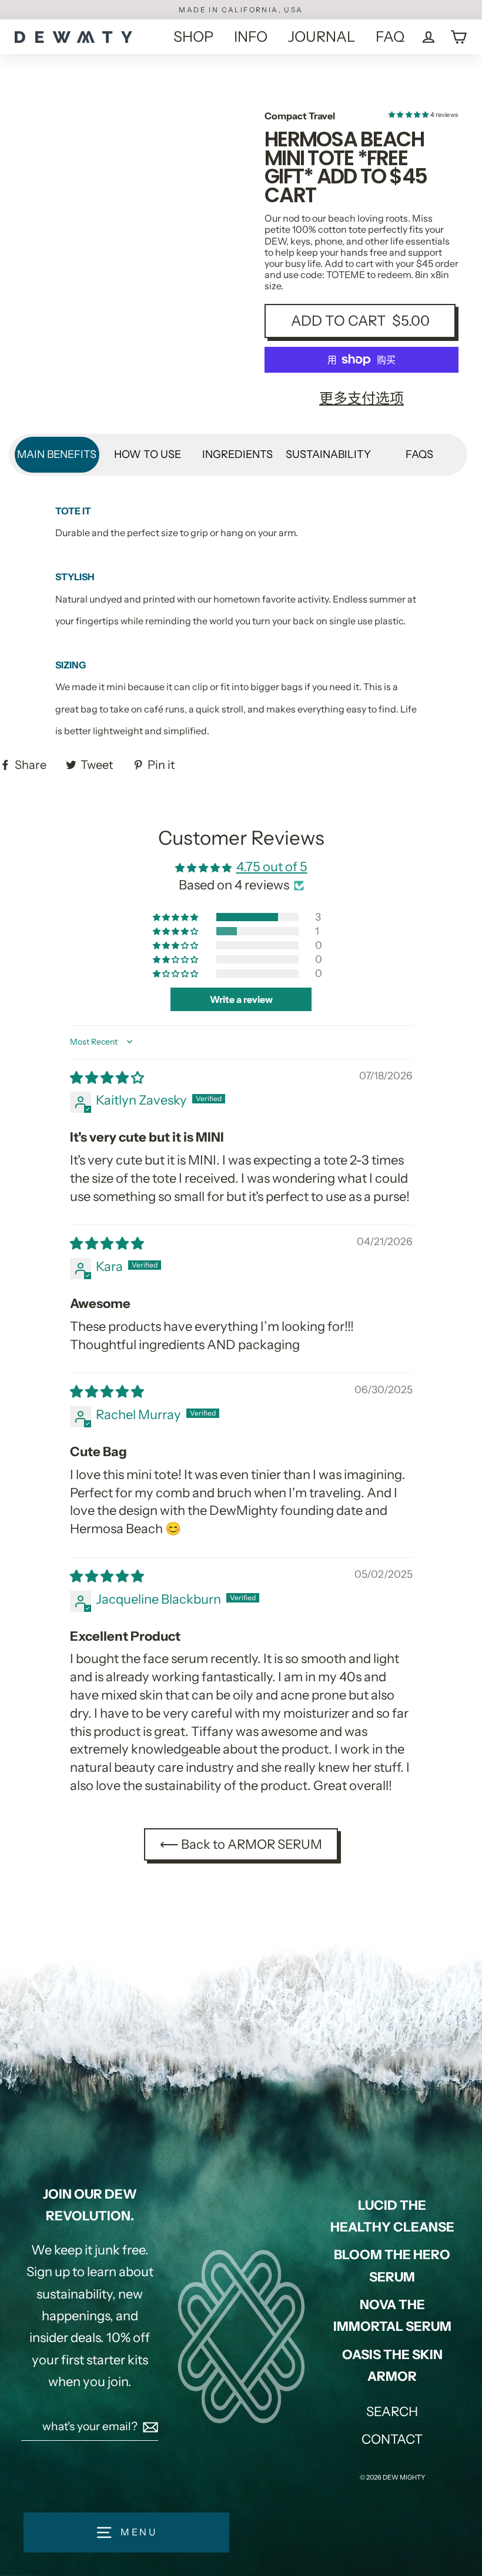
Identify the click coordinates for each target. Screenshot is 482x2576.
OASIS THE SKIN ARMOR (392, 2366)
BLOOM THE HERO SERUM (392, 2266)
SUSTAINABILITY (328, 454)
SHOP (193, 36)
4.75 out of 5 (272, 867)
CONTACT (392, 2439)
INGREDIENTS (237, 454)
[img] (107, 1078)
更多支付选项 (361, 398)
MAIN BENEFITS (57, 454)
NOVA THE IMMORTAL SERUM (392, 2316)
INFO (251, 36)
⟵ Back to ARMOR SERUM (241, 1844)
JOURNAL (322, 36)
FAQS (419, 454)
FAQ (390, 36)
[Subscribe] (149, 2427)
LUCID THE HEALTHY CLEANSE (392, 2216)
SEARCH (392, 2412)
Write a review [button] (241, 999)
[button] (409, 115)
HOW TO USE (148, 454)
